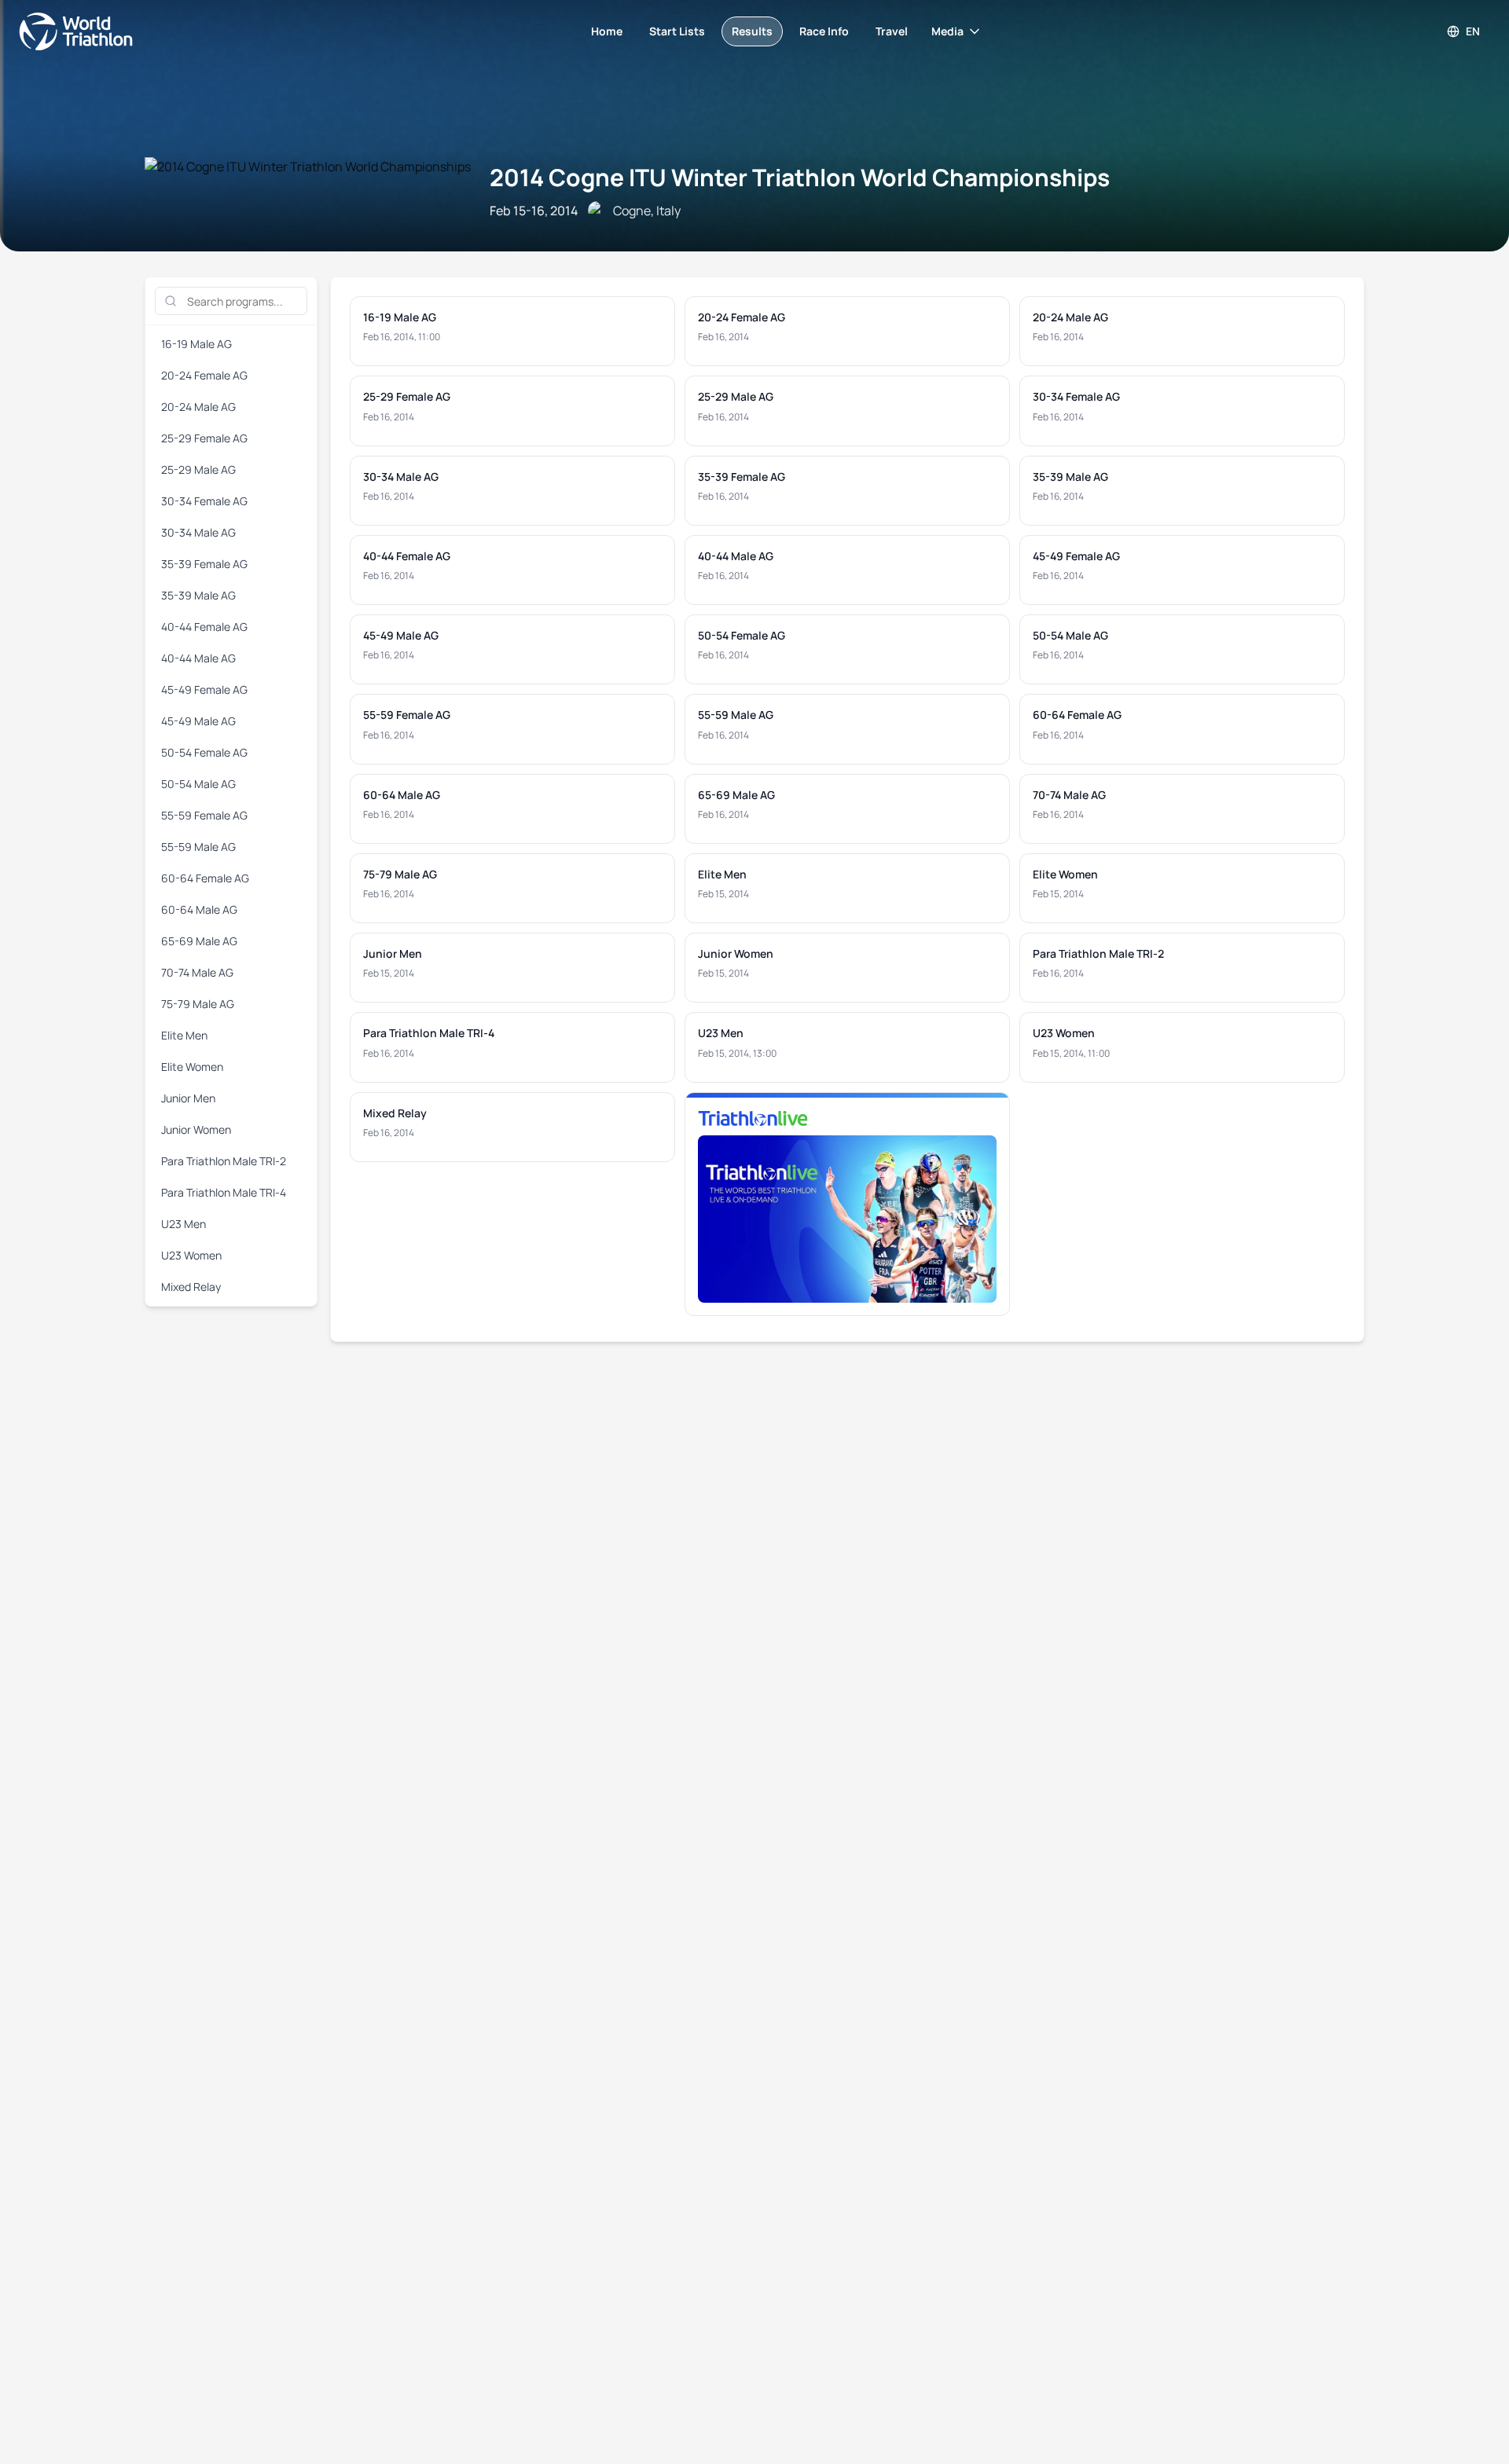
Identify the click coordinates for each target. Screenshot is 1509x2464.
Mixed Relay (191, 1287)
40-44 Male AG (198, 658)
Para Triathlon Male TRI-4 (224, 1192)
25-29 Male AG (198, 469)
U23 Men (184, 1224)
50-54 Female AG (204, 752)
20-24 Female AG (204, 375)
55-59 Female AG (204, 815)
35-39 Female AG (204, 564)
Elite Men (184, 1035)
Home (607, 31)
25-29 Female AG (204, 438)
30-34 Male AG (198, 532)
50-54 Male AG (198, 784)
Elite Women (192, 1067)
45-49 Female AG (204, 689)
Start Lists (677, 31)
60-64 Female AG (205, 878)
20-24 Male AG (198, 407)
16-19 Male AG (196, 344)
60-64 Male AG (199, 909)
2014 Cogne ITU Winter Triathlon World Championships (800, 177)
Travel (892, 31)
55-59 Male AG (198, 847)
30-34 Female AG (204, 501)
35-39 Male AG (198, 595)
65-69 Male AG (199, 941)
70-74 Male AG (197, 972)
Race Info (824, 31)
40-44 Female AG (204, 627)
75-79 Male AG (198, 1004)
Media (947, 31)
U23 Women (191, 1255)
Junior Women (196, 1129)
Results (752, 31)
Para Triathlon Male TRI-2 (224, 1161)
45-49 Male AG (198, 721)
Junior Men (188, 1098)
